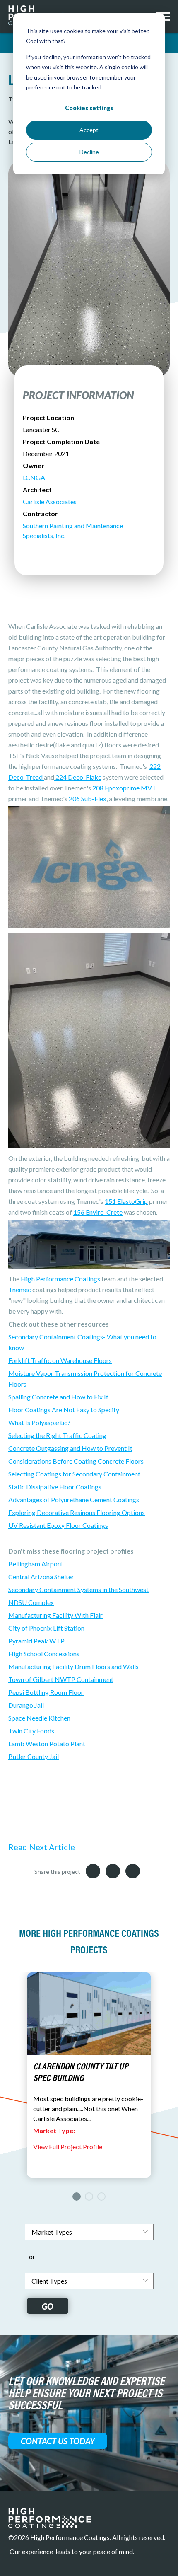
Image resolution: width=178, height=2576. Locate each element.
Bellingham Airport (35, 1564)
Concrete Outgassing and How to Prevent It (70, 1448)
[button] (77, 2197)
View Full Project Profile (68, 2147)
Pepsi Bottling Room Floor (46, 1692)
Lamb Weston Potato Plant (47, 1744)
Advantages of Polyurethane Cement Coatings (74, 1499)
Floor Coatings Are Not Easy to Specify (64, 1410)
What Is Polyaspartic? (39, 1422)
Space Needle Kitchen (39, 1718)
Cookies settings (89, 108)
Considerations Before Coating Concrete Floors (76, 1461)
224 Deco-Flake (78, 777)
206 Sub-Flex (88, 799)
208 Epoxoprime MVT (124, 788)
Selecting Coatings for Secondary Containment (74, 1474)
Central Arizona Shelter (41, 1577)
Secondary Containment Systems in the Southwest (78, 1589)
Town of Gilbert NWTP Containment (61, 1679)
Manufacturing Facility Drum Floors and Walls (73, 1666)
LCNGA (34, 477)
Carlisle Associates (50, 501)
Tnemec (20, 1289)
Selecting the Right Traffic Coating (57, 1435)
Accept (89, 130)
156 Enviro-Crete (98, 1212)
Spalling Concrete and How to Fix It (58, 1397)
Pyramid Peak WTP (36, 1641)
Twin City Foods (31, 1731)
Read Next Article (42, 1847)
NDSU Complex (31, 1602)
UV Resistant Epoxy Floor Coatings (58, 1525)
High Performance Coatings (60, 1279)
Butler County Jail (34, 1756)
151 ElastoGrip (126, 1201)
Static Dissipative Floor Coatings (55, 1487)
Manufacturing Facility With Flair (55, 1615)
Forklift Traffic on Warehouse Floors (60, 1360)
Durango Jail (26, 1705)
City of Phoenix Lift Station (46, 1628)
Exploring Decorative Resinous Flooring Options (77, 1512)
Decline (89, 152)
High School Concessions (44, 1654)
